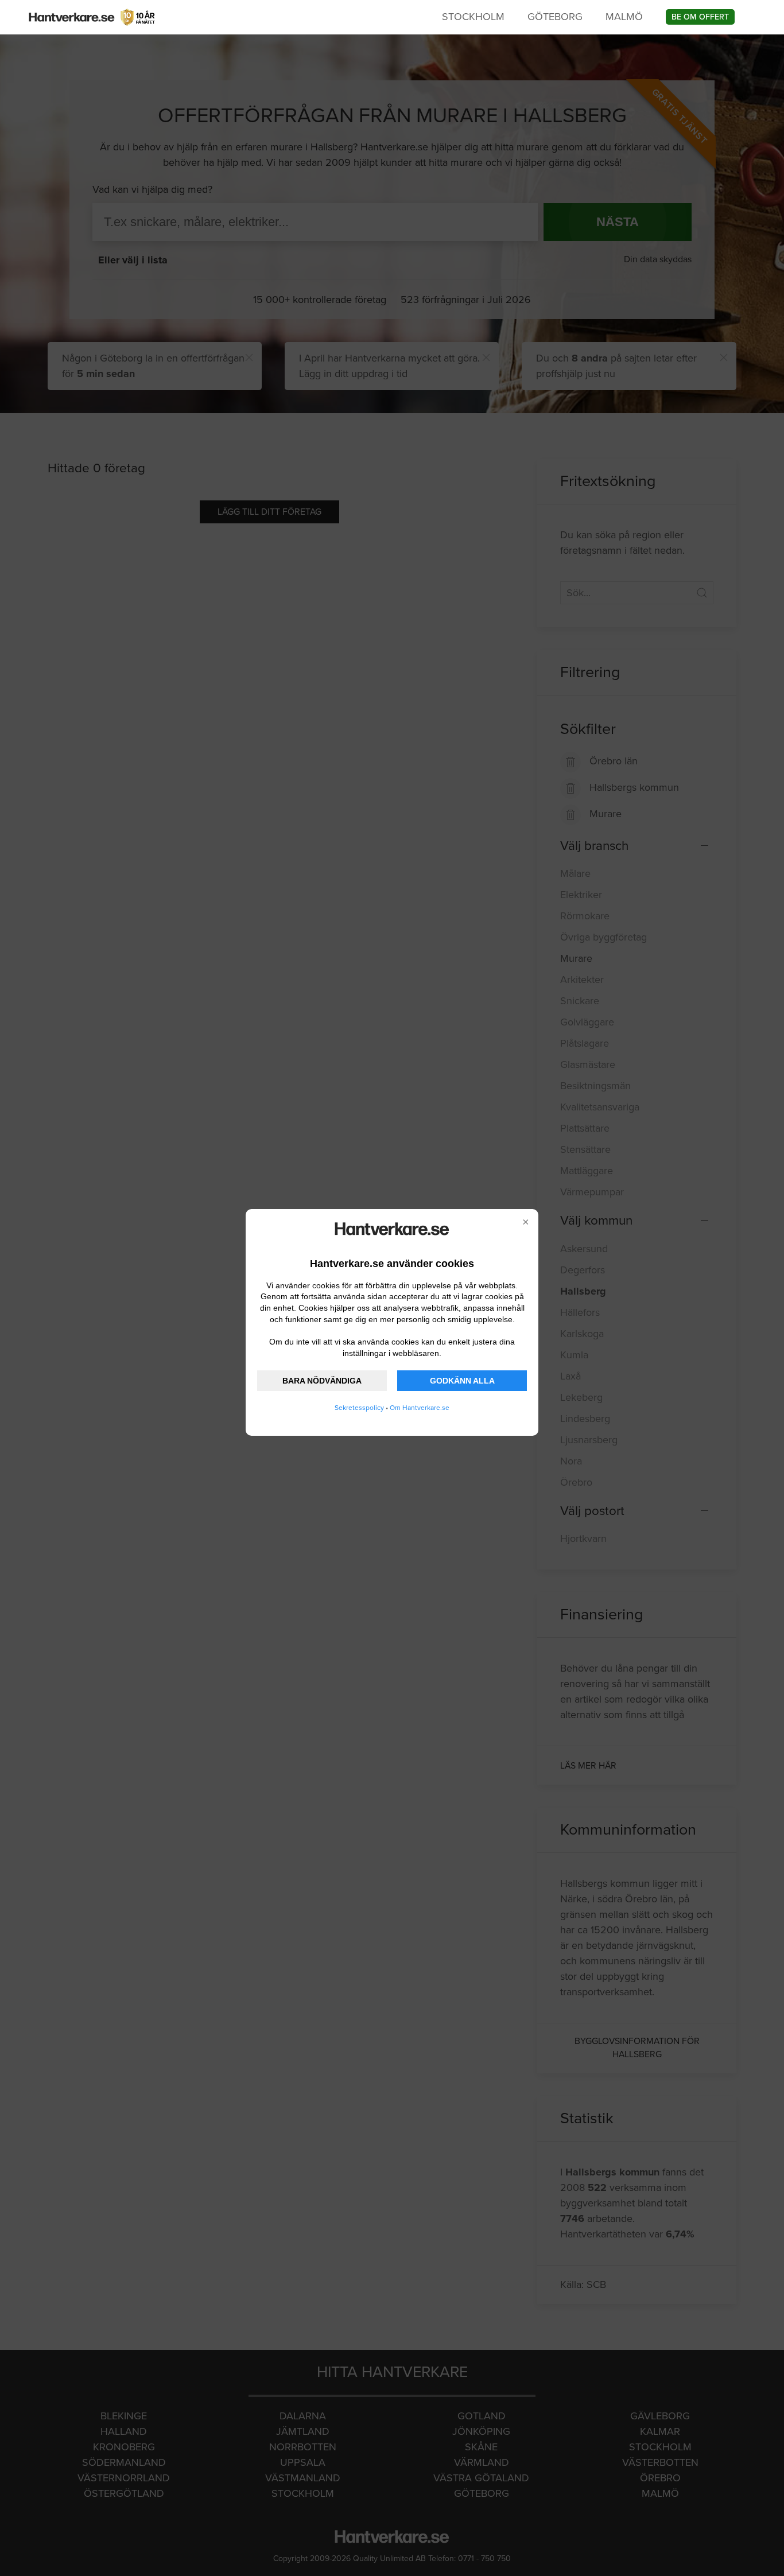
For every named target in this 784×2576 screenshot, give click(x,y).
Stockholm (473, 17)
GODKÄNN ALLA (462, 1381)
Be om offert (700, 17)
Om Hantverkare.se (420, 1408)
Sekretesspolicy (359, 1408)
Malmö (624, 17)
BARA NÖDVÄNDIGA (322, 1381)
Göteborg (555, 17)
